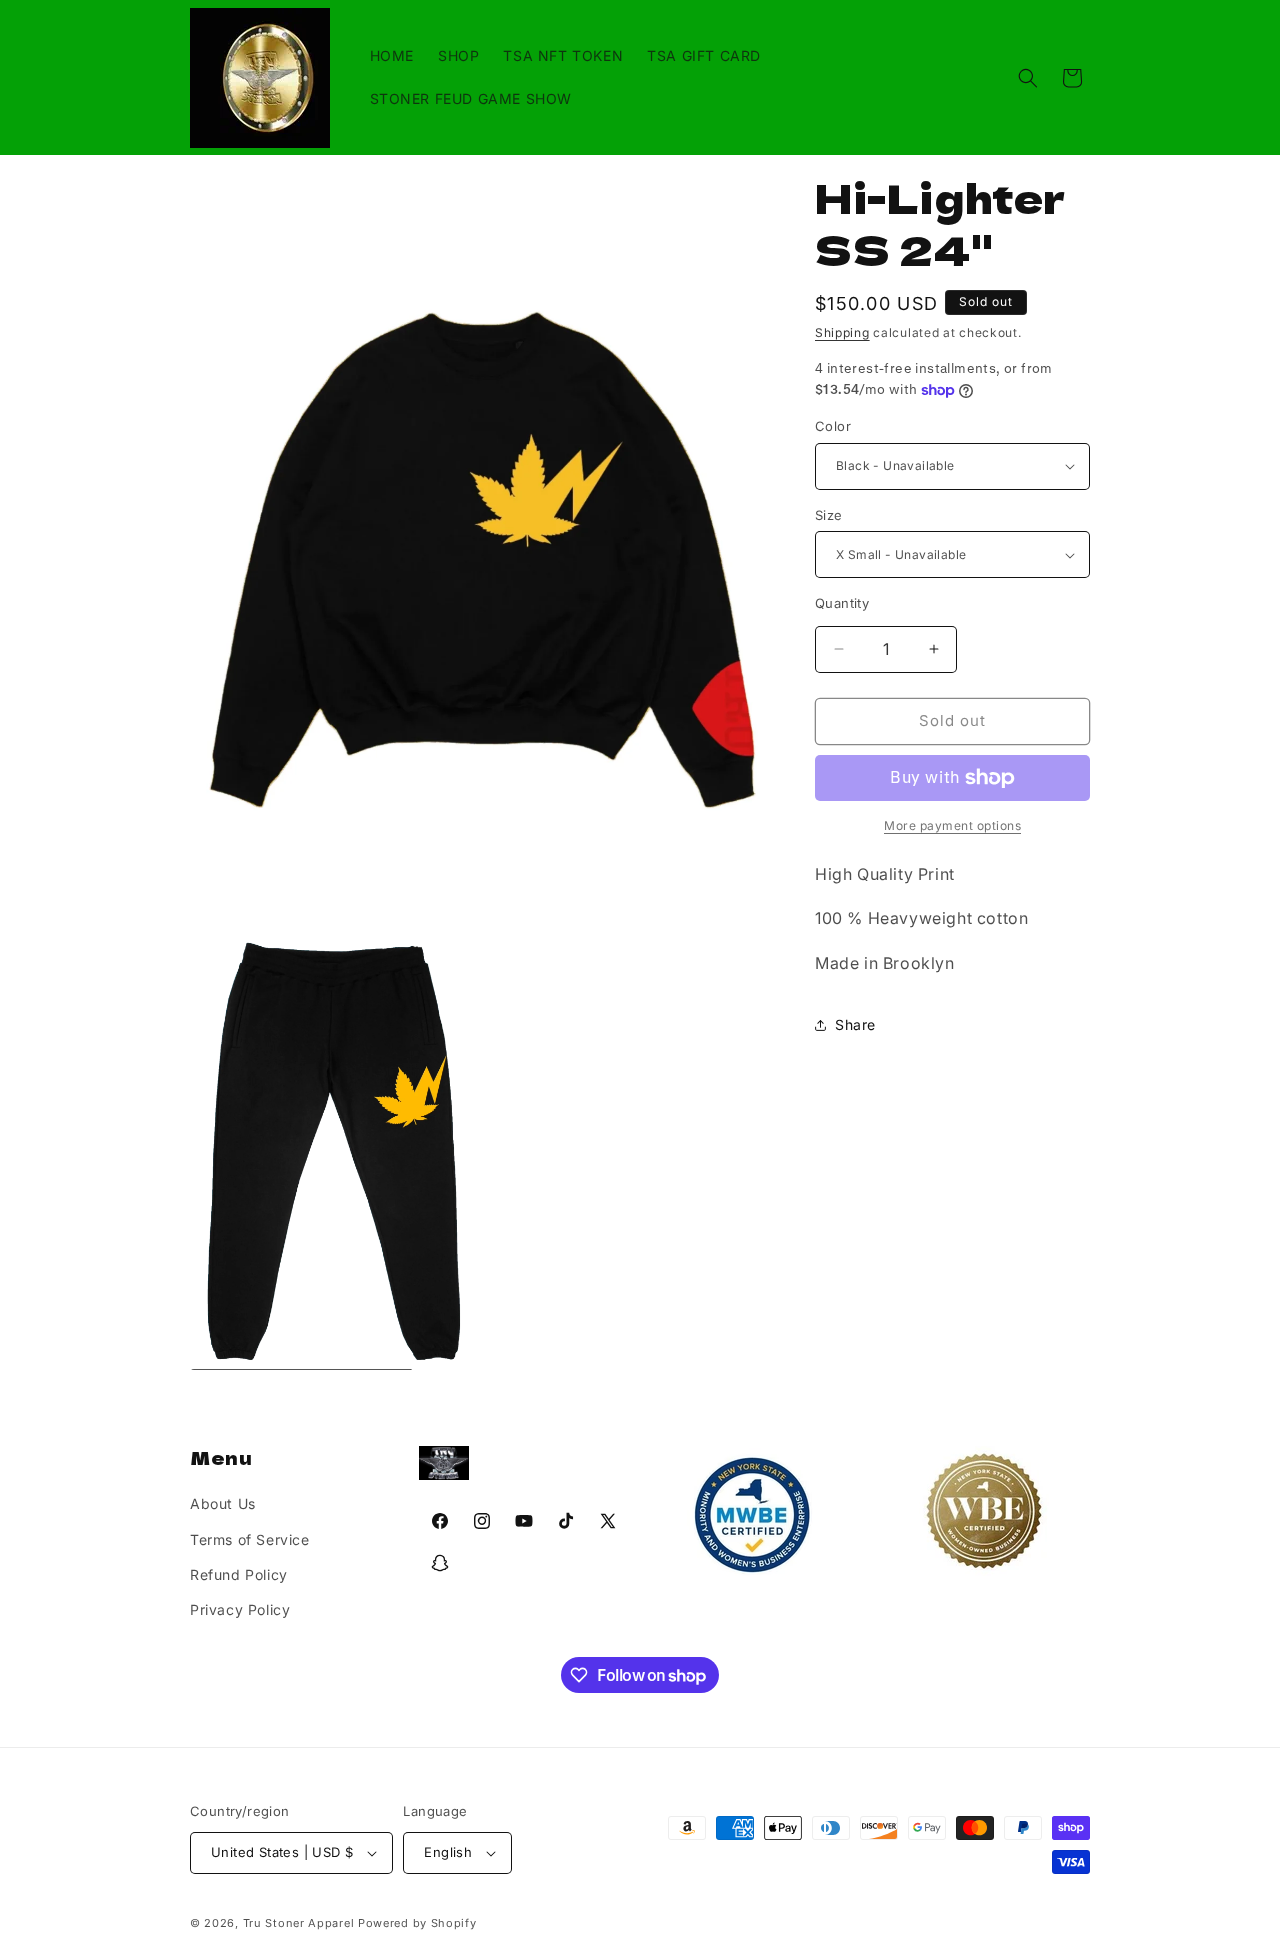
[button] (1028, 78)
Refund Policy (239, 1574)
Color (833, 426)
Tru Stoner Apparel (300, 1923)
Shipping (842, 332)
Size (829, 515)
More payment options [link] (952, 825)
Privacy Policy (240, 1609)
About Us (223, 1503)
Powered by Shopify (417, 1923)
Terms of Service (250, 1539)
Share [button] (855, 1024)
